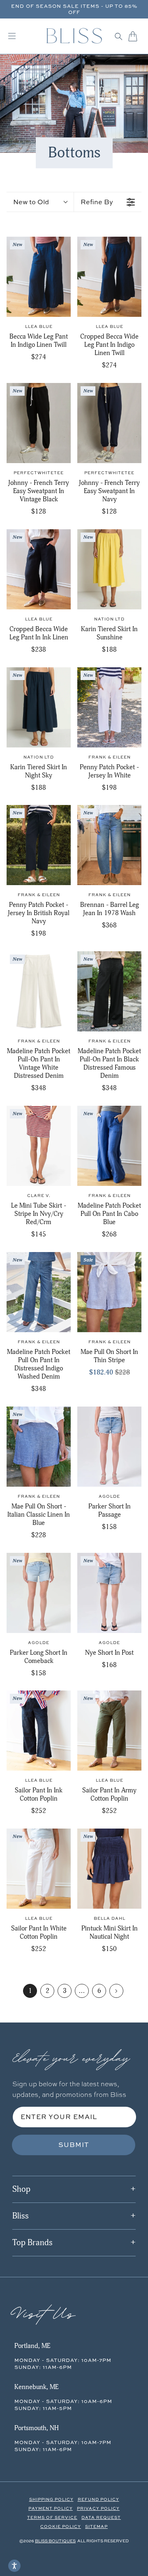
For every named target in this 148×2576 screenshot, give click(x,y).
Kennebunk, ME (36, 2387)
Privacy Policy (98, 2508)
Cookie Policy (61, 2526)
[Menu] (12, 36)
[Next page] (116, 1991)
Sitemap (96, 2526)
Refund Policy (98, 2499)
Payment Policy (51, 2508)
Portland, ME (32, 2346)
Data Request (101, 2517)
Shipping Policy (51, 2499)
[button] (119, 36)
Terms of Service (52, 2517)
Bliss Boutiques (55, 2541)
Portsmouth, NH (37, 2428)
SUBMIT (74, 2145)
